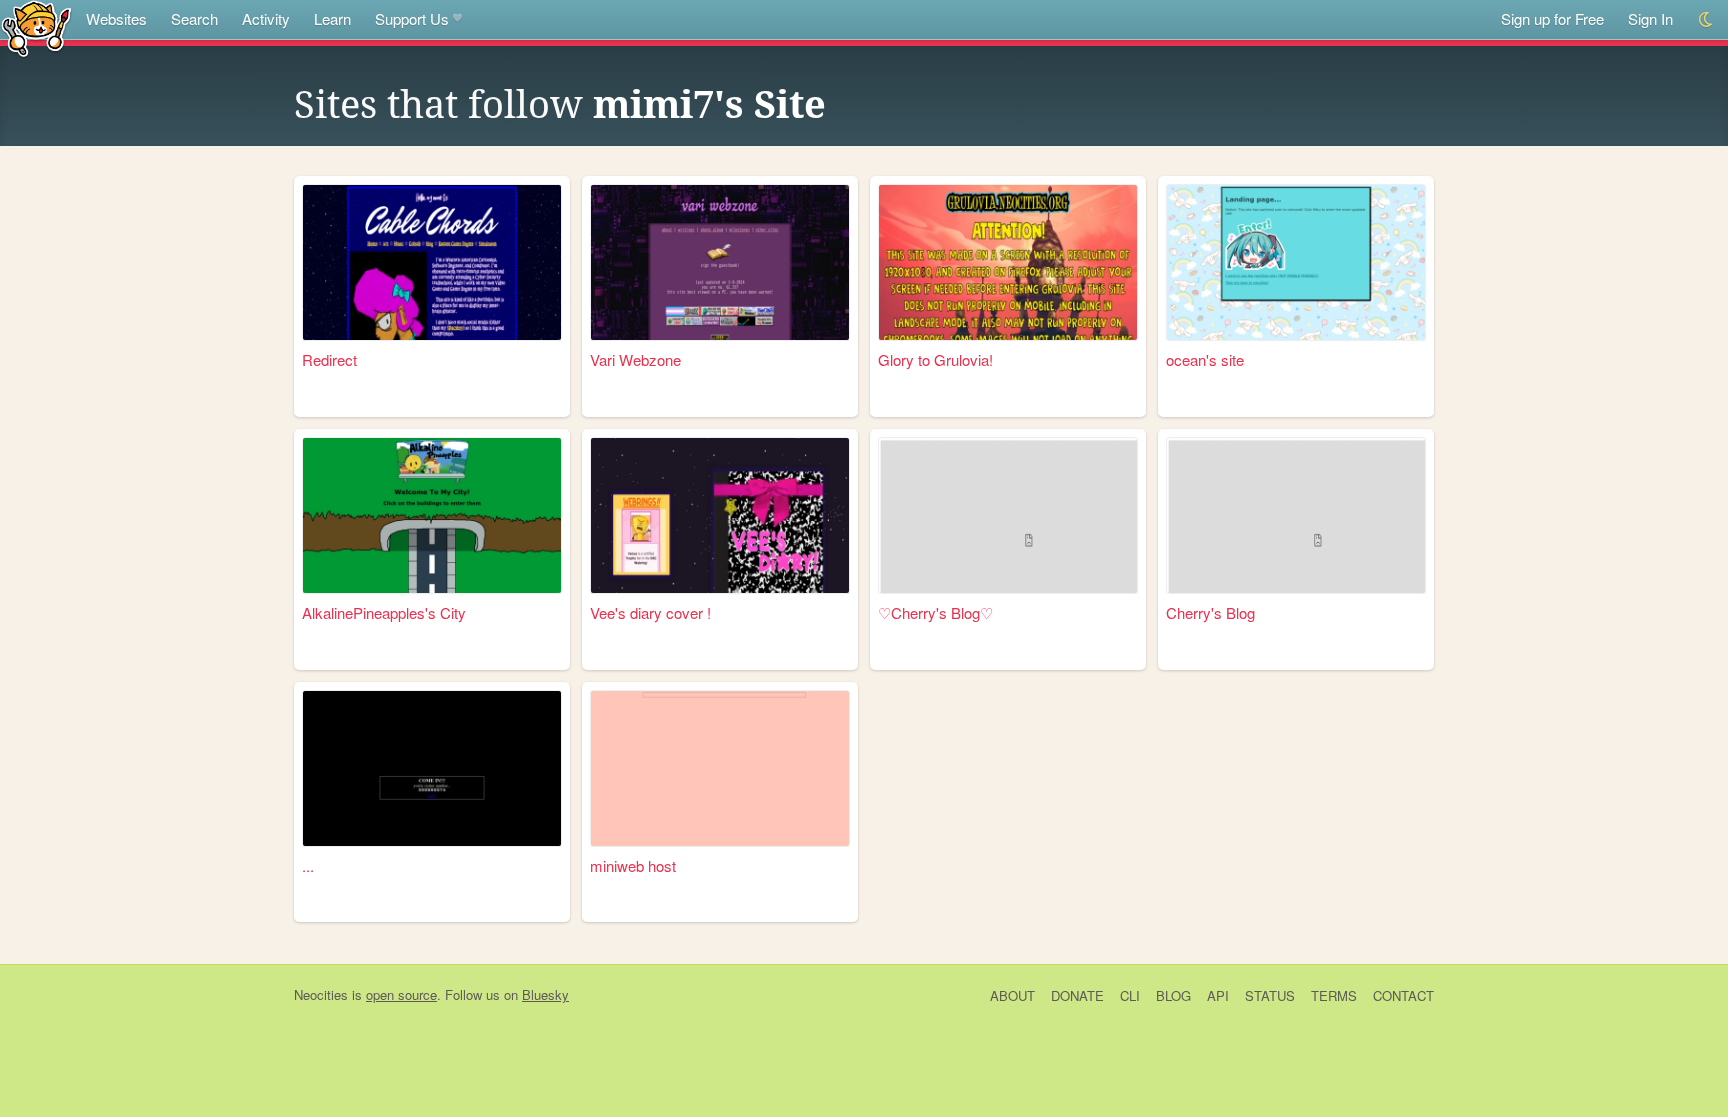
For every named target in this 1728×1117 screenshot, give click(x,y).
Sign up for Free (1552, 18)
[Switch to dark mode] (1706, 19)
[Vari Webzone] (720, 262)
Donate (1077, 995)
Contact (1403, 995)
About (1012, 995)
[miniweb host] (720, 768)
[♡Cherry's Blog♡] (1008, 515)
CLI (1130, 995)
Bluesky (545, 994)
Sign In (1650, 18)
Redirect (329, 359)
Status (1270, 995)
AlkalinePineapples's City (384, 612)
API (1218, 995)
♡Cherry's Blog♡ (935, 612)
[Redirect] (432, 262)
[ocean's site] (1296, 262)
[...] (432, 768)
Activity (266, 18)
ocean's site (1205, 359)
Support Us (412, 18)
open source (401, 994)
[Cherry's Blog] (1296, 515)
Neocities (321, 994)
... (308, 865)
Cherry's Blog (1210, 612)
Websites (116, 18)
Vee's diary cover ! (650, 612)
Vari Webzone (635, 359)
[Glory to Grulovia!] (1008, 262)
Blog (1173, 995)
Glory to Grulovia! (935, 359)
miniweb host (633, 865)
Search (194, 18)
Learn (332, 18)
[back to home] (36, 27)
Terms (1334, 995)
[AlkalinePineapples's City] (432, 515)
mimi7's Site (709, 105)
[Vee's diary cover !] (720, 515)
